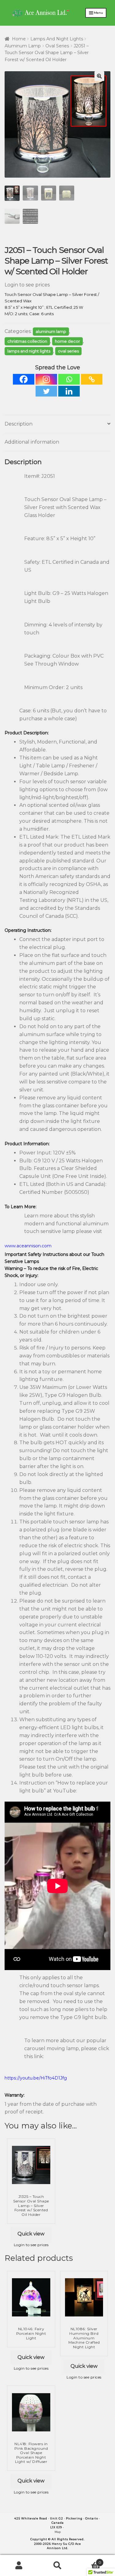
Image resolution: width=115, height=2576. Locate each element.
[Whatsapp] (69, 379)
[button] (99, 76)
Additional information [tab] (32, 442)
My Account (19, 2566)
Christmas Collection (27, 341)
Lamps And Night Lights (57, 39)
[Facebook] (24, 379)
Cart (89, 2560)
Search (57, 2566)
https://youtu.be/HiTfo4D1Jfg (36, 2078)
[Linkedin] (69, 391)
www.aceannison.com (28, 1246)
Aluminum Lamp (23, 46)
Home (19, 39)
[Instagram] (46, 379)
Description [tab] (19, 424)
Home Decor (67, 341)
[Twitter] (46, 391)
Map (58, 2532)
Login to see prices (27, 285)
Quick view (31, 2234)
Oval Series (57, 46)
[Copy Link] (92, 379)
